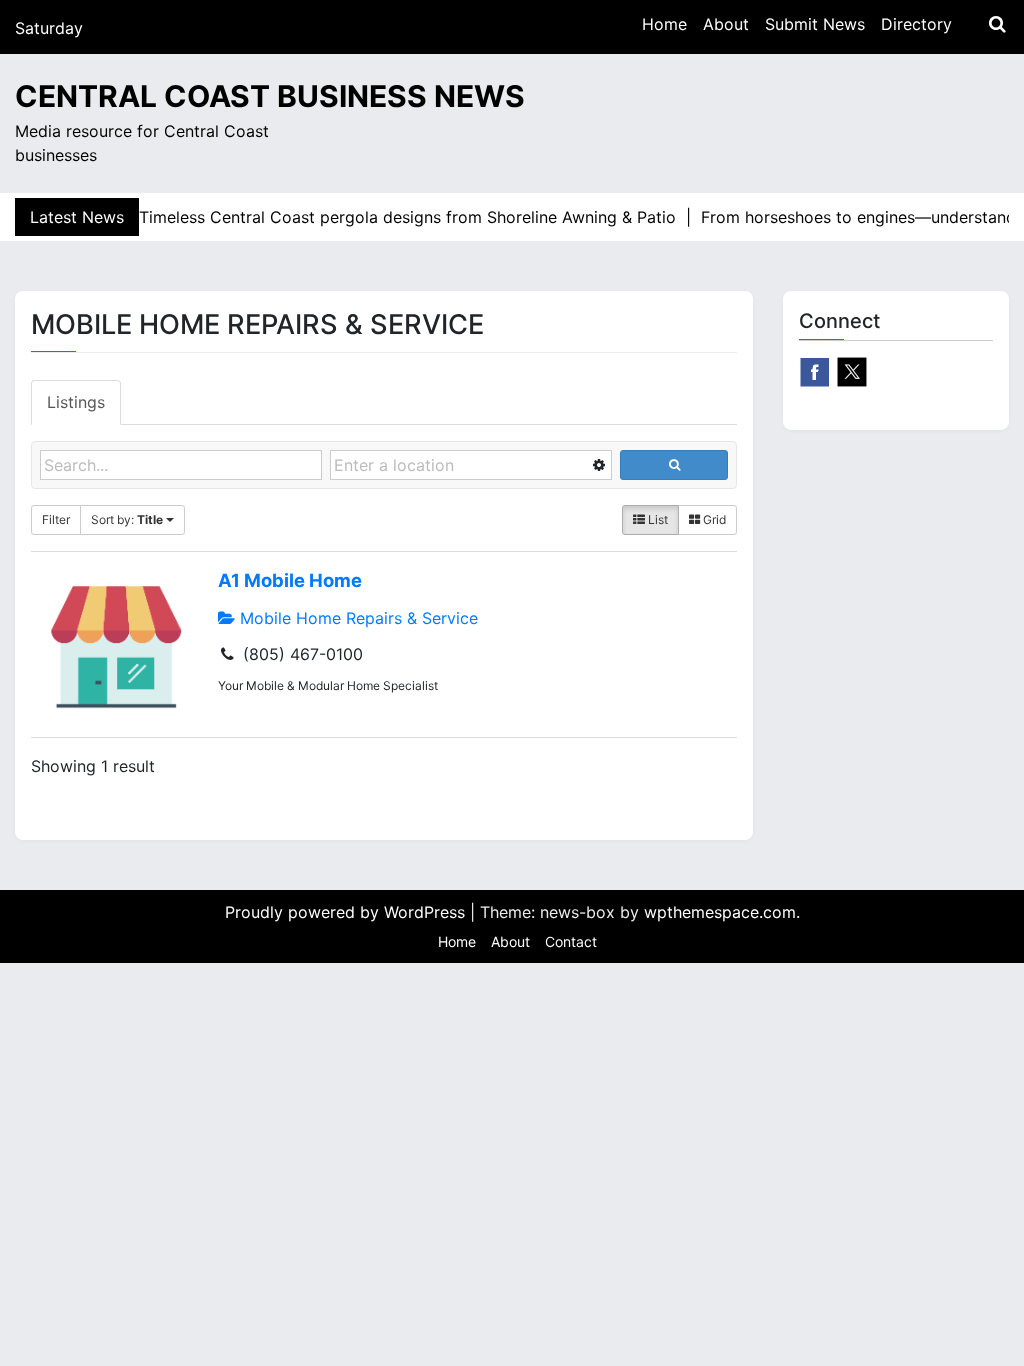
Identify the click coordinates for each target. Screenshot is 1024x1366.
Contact (571, 941)
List (656, 519)
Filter (56, 519)
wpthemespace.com (720, 912)
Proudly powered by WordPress (347, 912)
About (726, 24)
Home (664, 24)
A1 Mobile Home (290, 580)
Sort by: (127, 519)
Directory (916, 24)
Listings (76, 402)
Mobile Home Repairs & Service (356, 618)
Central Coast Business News (270, 96)
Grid (713, 519)
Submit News (815, 24)
